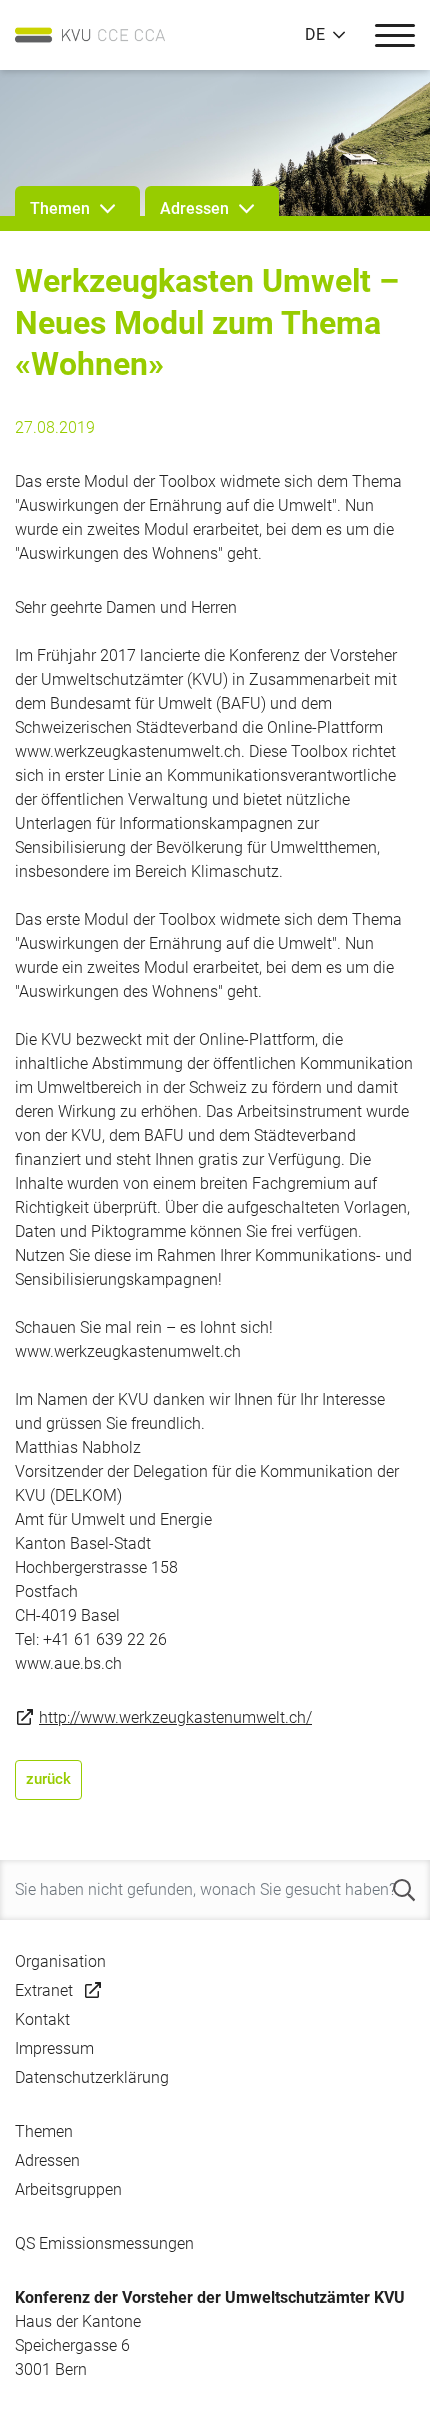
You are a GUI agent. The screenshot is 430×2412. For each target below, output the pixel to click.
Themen (44, 2131)
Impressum (54, 2048)
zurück (48, 1779)
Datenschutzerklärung (92, 2077)
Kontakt (42, 2019)
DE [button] (315, 35)
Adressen (47, 2160)
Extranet (44, 1990)
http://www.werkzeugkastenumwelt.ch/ (175, 1717)
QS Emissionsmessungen (104, 2243)
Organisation (60, 1961)
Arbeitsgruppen (68, 2189)
